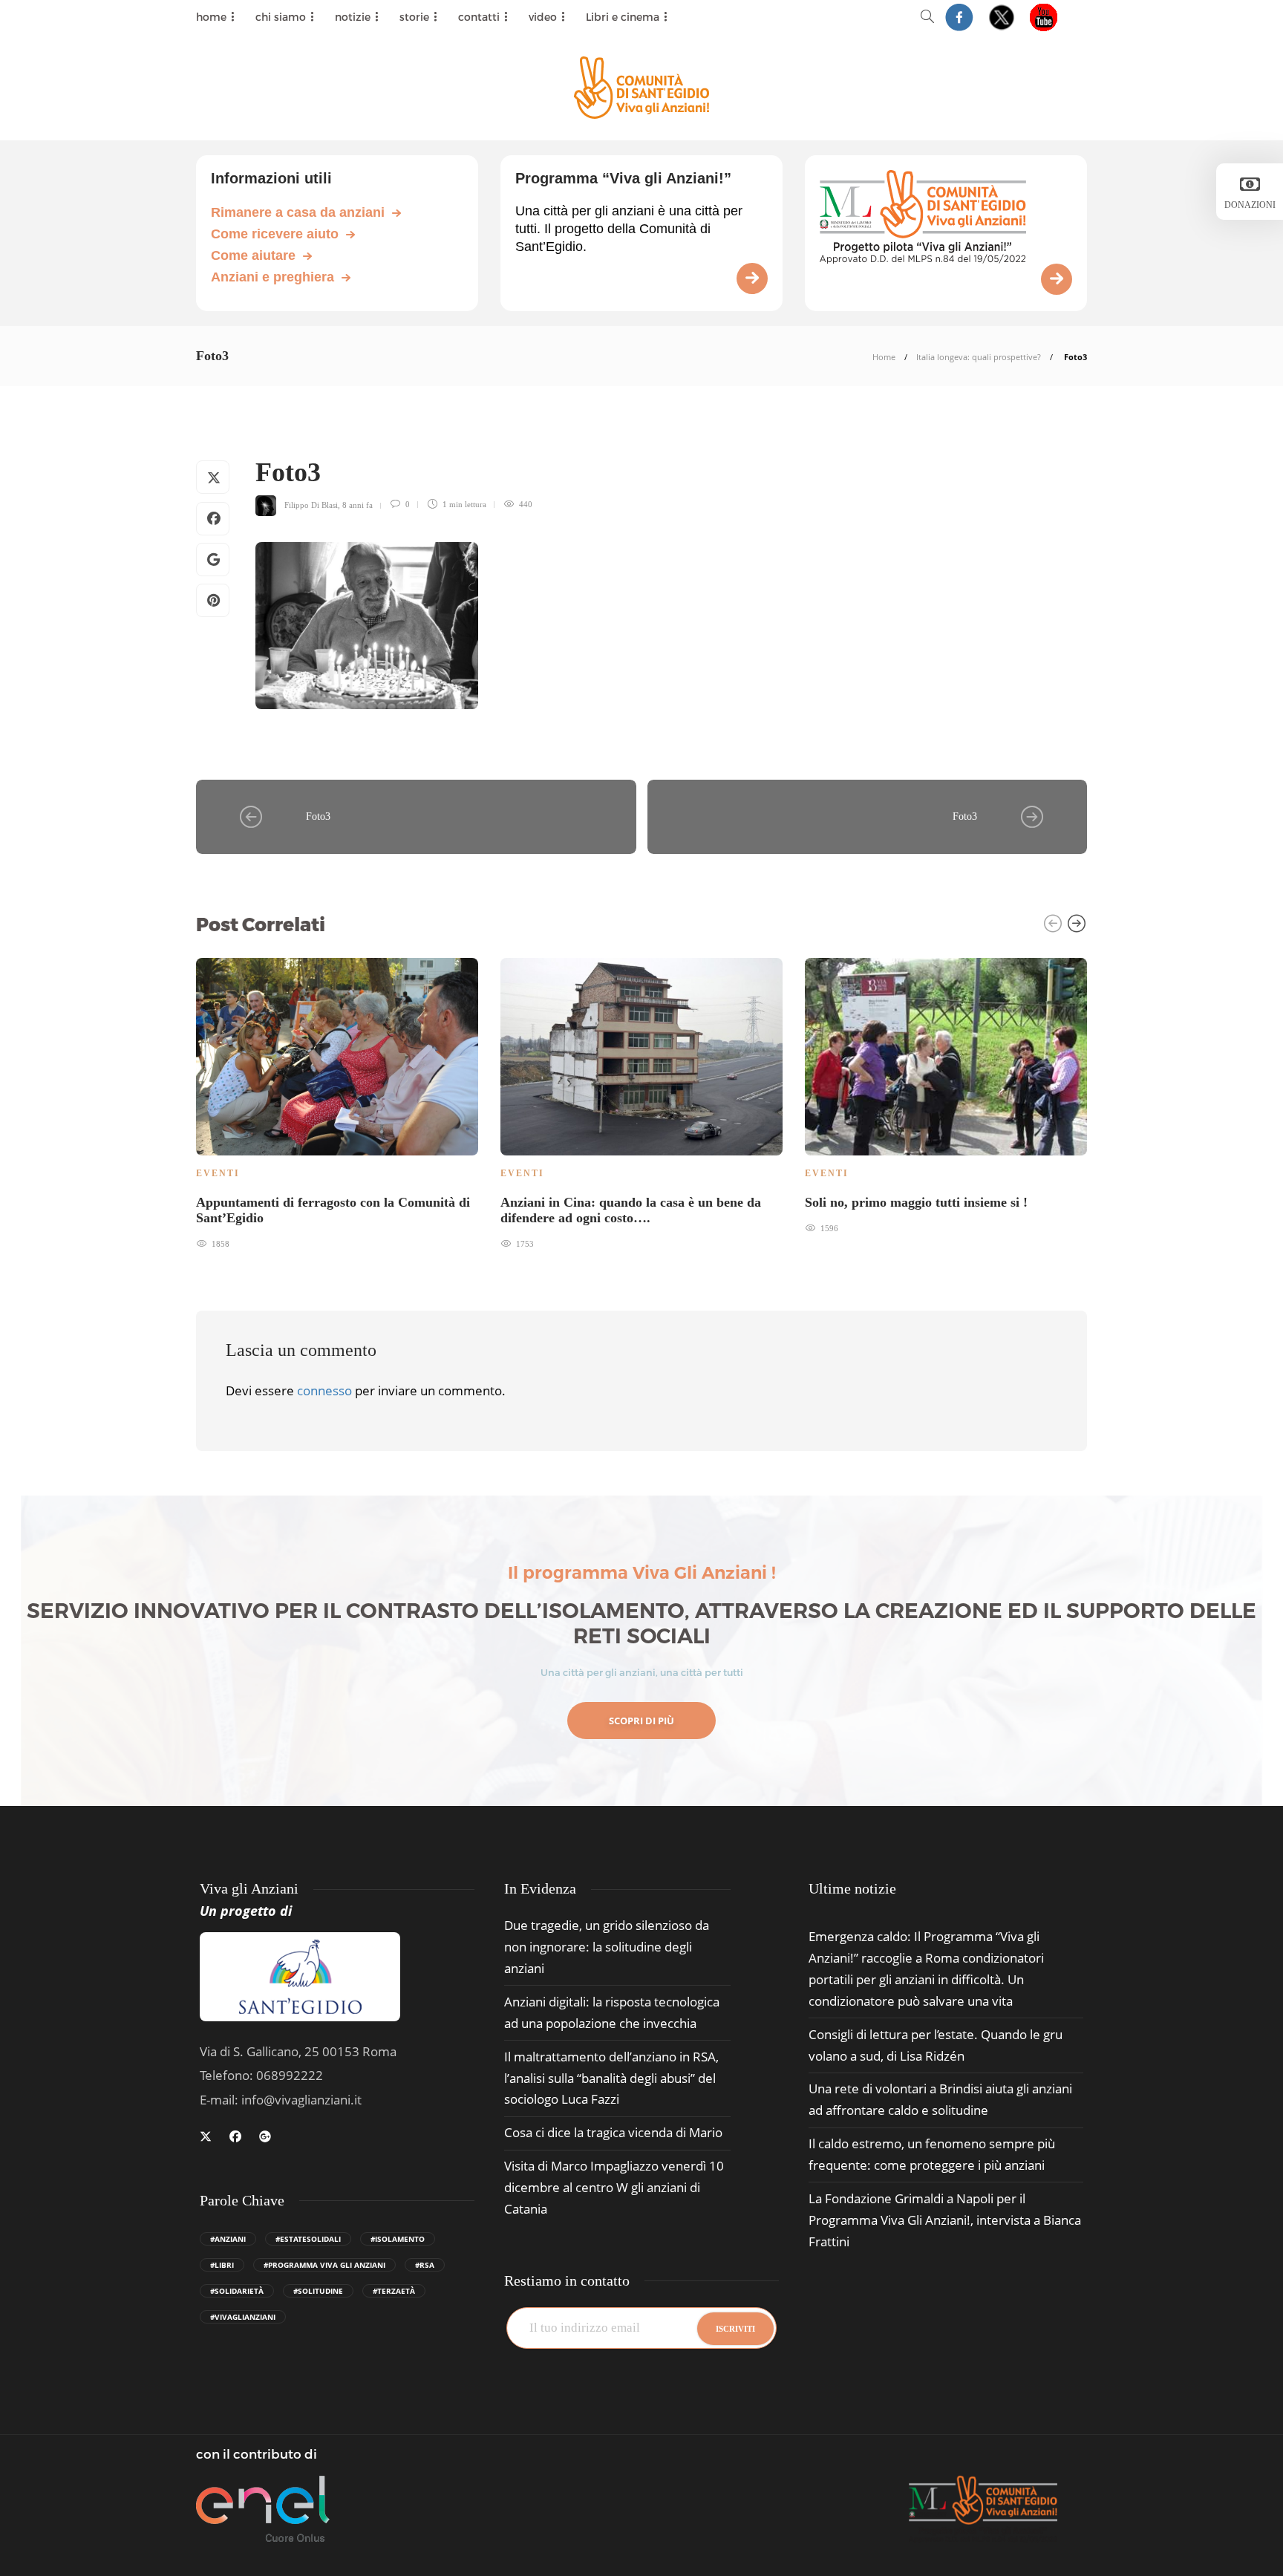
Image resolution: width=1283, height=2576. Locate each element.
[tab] (852, 1889)
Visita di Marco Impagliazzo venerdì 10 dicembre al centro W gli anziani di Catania (614, 2187)
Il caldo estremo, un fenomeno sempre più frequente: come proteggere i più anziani (932, 2154)
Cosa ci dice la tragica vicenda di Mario (613, 2132)
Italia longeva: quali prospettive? (979, 357)
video (543, 17)
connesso (324, 1390)
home (211, 17)
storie (414, 17)
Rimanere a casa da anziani (298, 212)
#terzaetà (394, 2291)
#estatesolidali (308, 2239)
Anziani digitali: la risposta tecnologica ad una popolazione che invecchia (612, 2012)
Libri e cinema (623, 17)
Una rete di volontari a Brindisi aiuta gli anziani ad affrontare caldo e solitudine (940, 2099)
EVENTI (218, 1173)
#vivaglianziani (243, 2317)
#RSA (425, 2265)
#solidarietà (237, 2291)
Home (884, 357)
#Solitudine (318, 2291)
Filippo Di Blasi (311, 504)
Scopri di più (641, 1721)
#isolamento (398, 2239)
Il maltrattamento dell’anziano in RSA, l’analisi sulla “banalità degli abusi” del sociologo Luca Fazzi (611, 2078)
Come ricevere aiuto (275, 234)
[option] (337, 1102)
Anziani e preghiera (272, 277)
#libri (222, 2265)
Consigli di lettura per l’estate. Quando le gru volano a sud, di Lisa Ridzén (936, 2045)
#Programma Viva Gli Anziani (324, 2265)
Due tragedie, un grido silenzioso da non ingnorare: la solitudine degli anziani (607, 1947)
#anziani (228, 2239)
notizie (353, 17)
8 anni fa (358, 504)
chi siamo (281, 17)
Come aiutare (253, 255)
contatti (479, 17)
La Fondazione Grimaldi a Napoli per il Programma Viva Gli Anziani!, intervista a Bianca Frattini (945, 2220)
